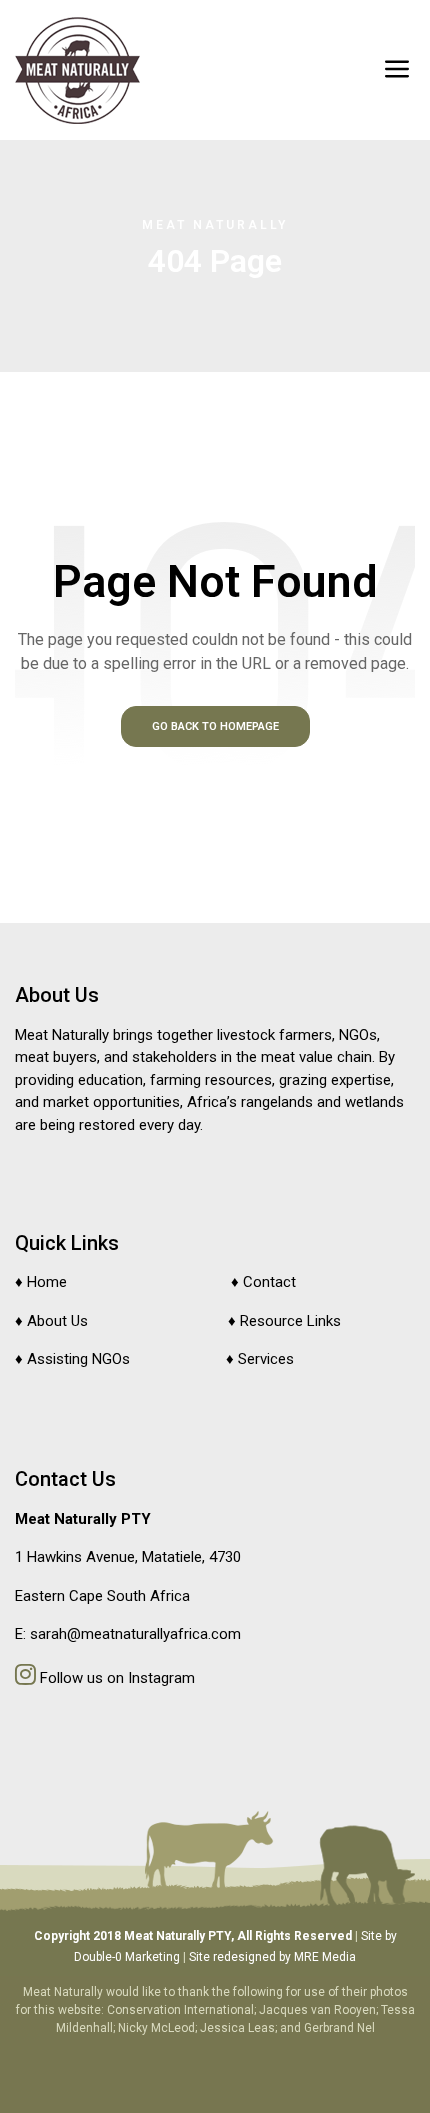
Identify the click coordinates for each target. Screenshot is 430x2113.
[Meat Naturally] (77, 70)
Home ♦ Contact (161, 1282)
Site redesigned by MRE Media (272, 1957)
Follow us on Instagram (115, 1678)
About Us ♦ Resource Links (184, 1321)
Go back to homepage (215, 726)
